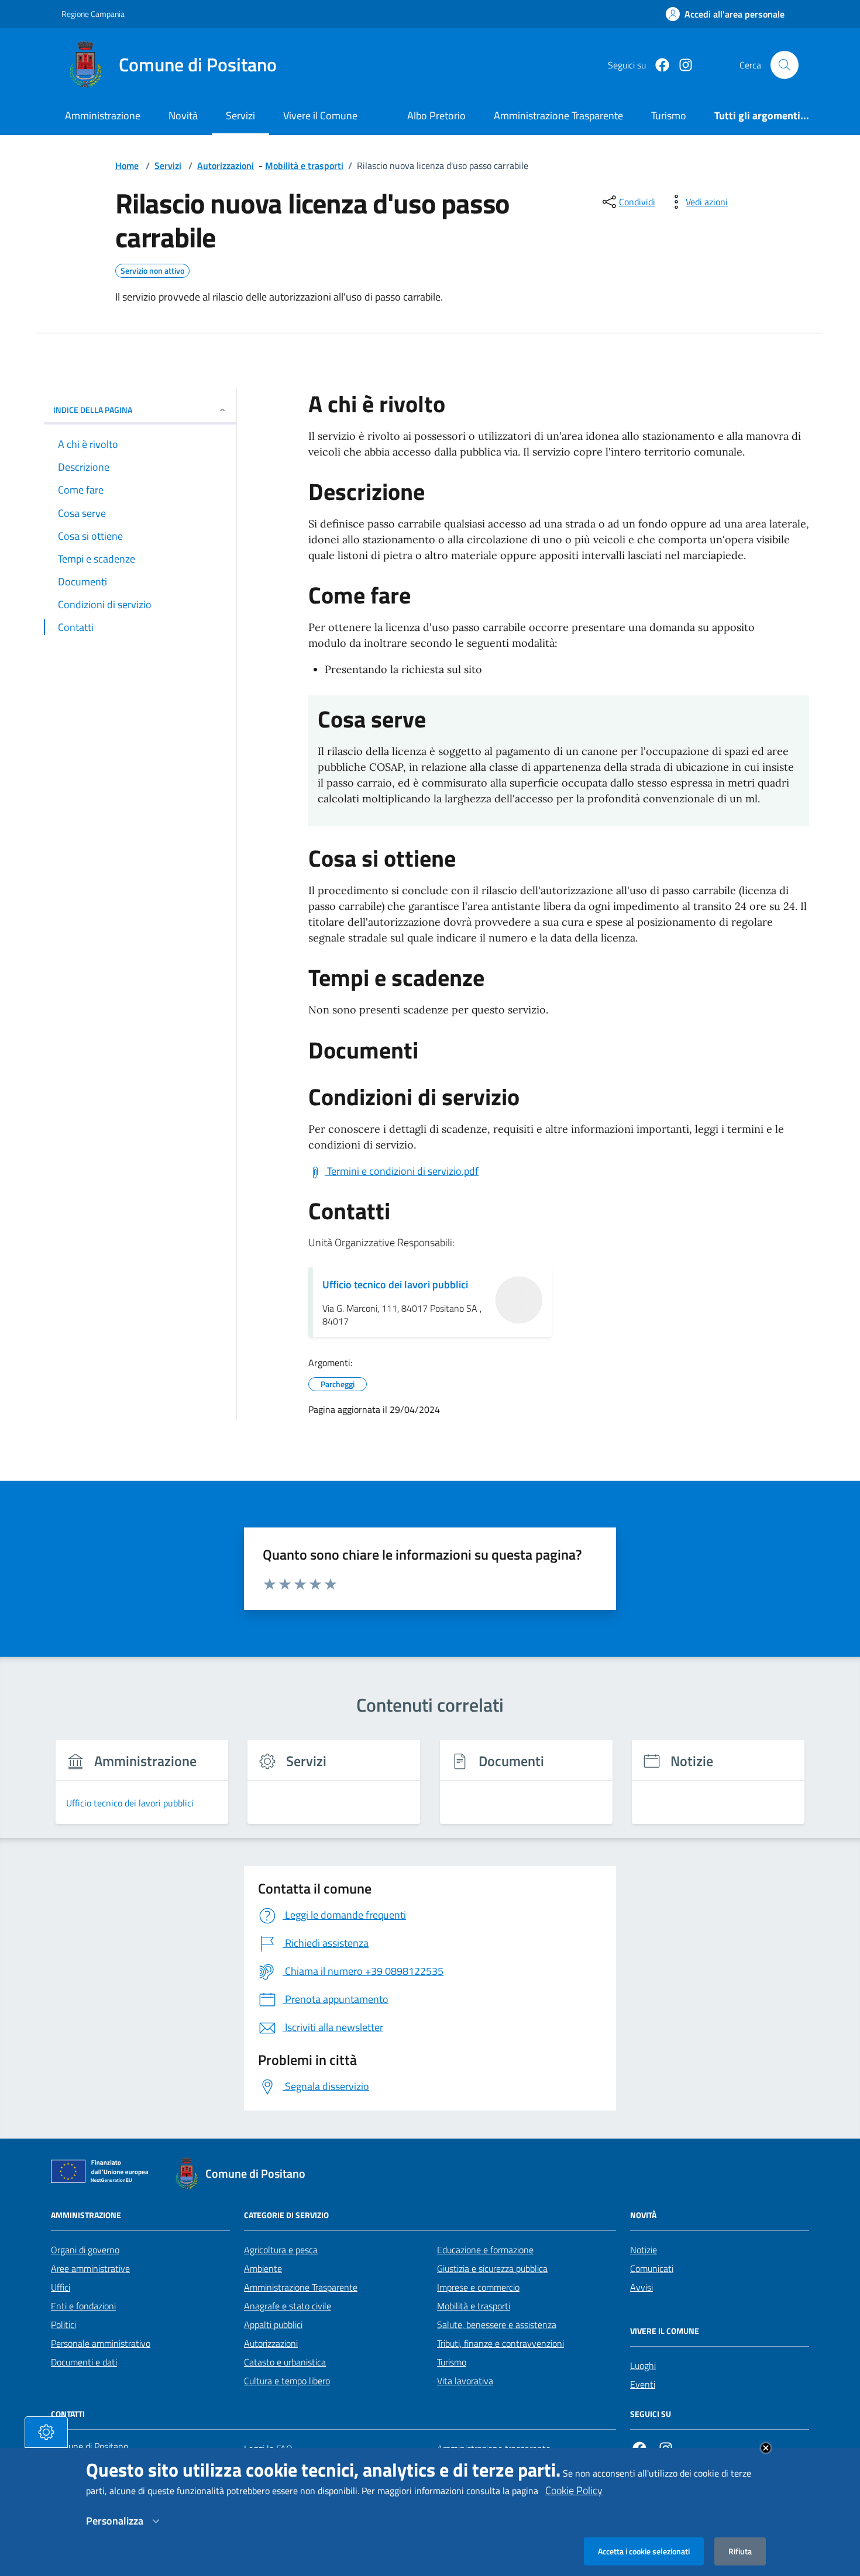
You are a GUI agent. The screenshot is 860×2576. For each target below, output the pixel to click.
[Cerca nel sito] (785, 65)
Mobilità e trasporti (304, 165)
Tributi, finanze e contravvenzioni (500, 2343)
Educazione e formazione (485, 2250)
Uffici (61, 2287)
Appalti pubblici (273, 2325)
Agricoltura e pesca (281, 2250)
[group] (142, 1789)
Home (127, 165)
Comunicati (652, 2268)
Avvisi (641, 2287)
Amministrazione (103, 115)
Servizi (240, 115)
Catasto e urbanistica (285, 2362)
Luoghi (643, 2365)
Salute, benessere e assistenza (497, 2325)
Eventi (643, 2384)
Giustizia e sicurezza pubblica (492, 2268)
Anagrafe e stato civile (288, 2306)
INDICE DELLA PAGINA (93, 410)
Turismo (452, 2362)
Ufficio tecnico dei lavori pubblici (395, 1284)
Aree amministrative (90, 2268)
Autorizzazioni (226, 165)
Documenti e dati (84, 2362)
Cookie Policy (574, 2490)
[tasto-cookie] (46, 2432)
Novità (183, 115)
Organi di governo (85, 2250)
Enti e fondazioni (83, 2306)
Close (766, 2448)
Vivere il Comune (320, 115)
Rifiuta (740, 2551)
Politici (63, 2325)
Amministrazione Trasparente (301, 2287)
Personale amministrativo (101, 2343)
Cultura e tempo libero (287, 2381)
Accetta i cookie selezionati (644, 2551)
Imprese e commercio (478, 2287)
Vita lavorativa (465, 2381)
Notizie (644, 2250)
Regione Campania (93, 14)
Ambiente (263, 2268)
